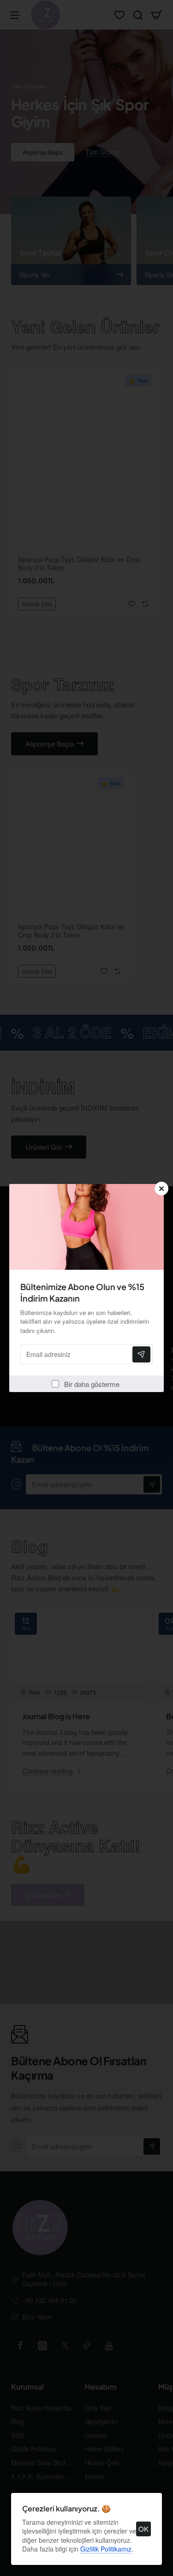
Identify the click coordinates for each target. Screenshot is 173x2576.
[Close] (161, 1189)
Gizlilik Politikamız (106, 2549)
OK (143, 2529)
